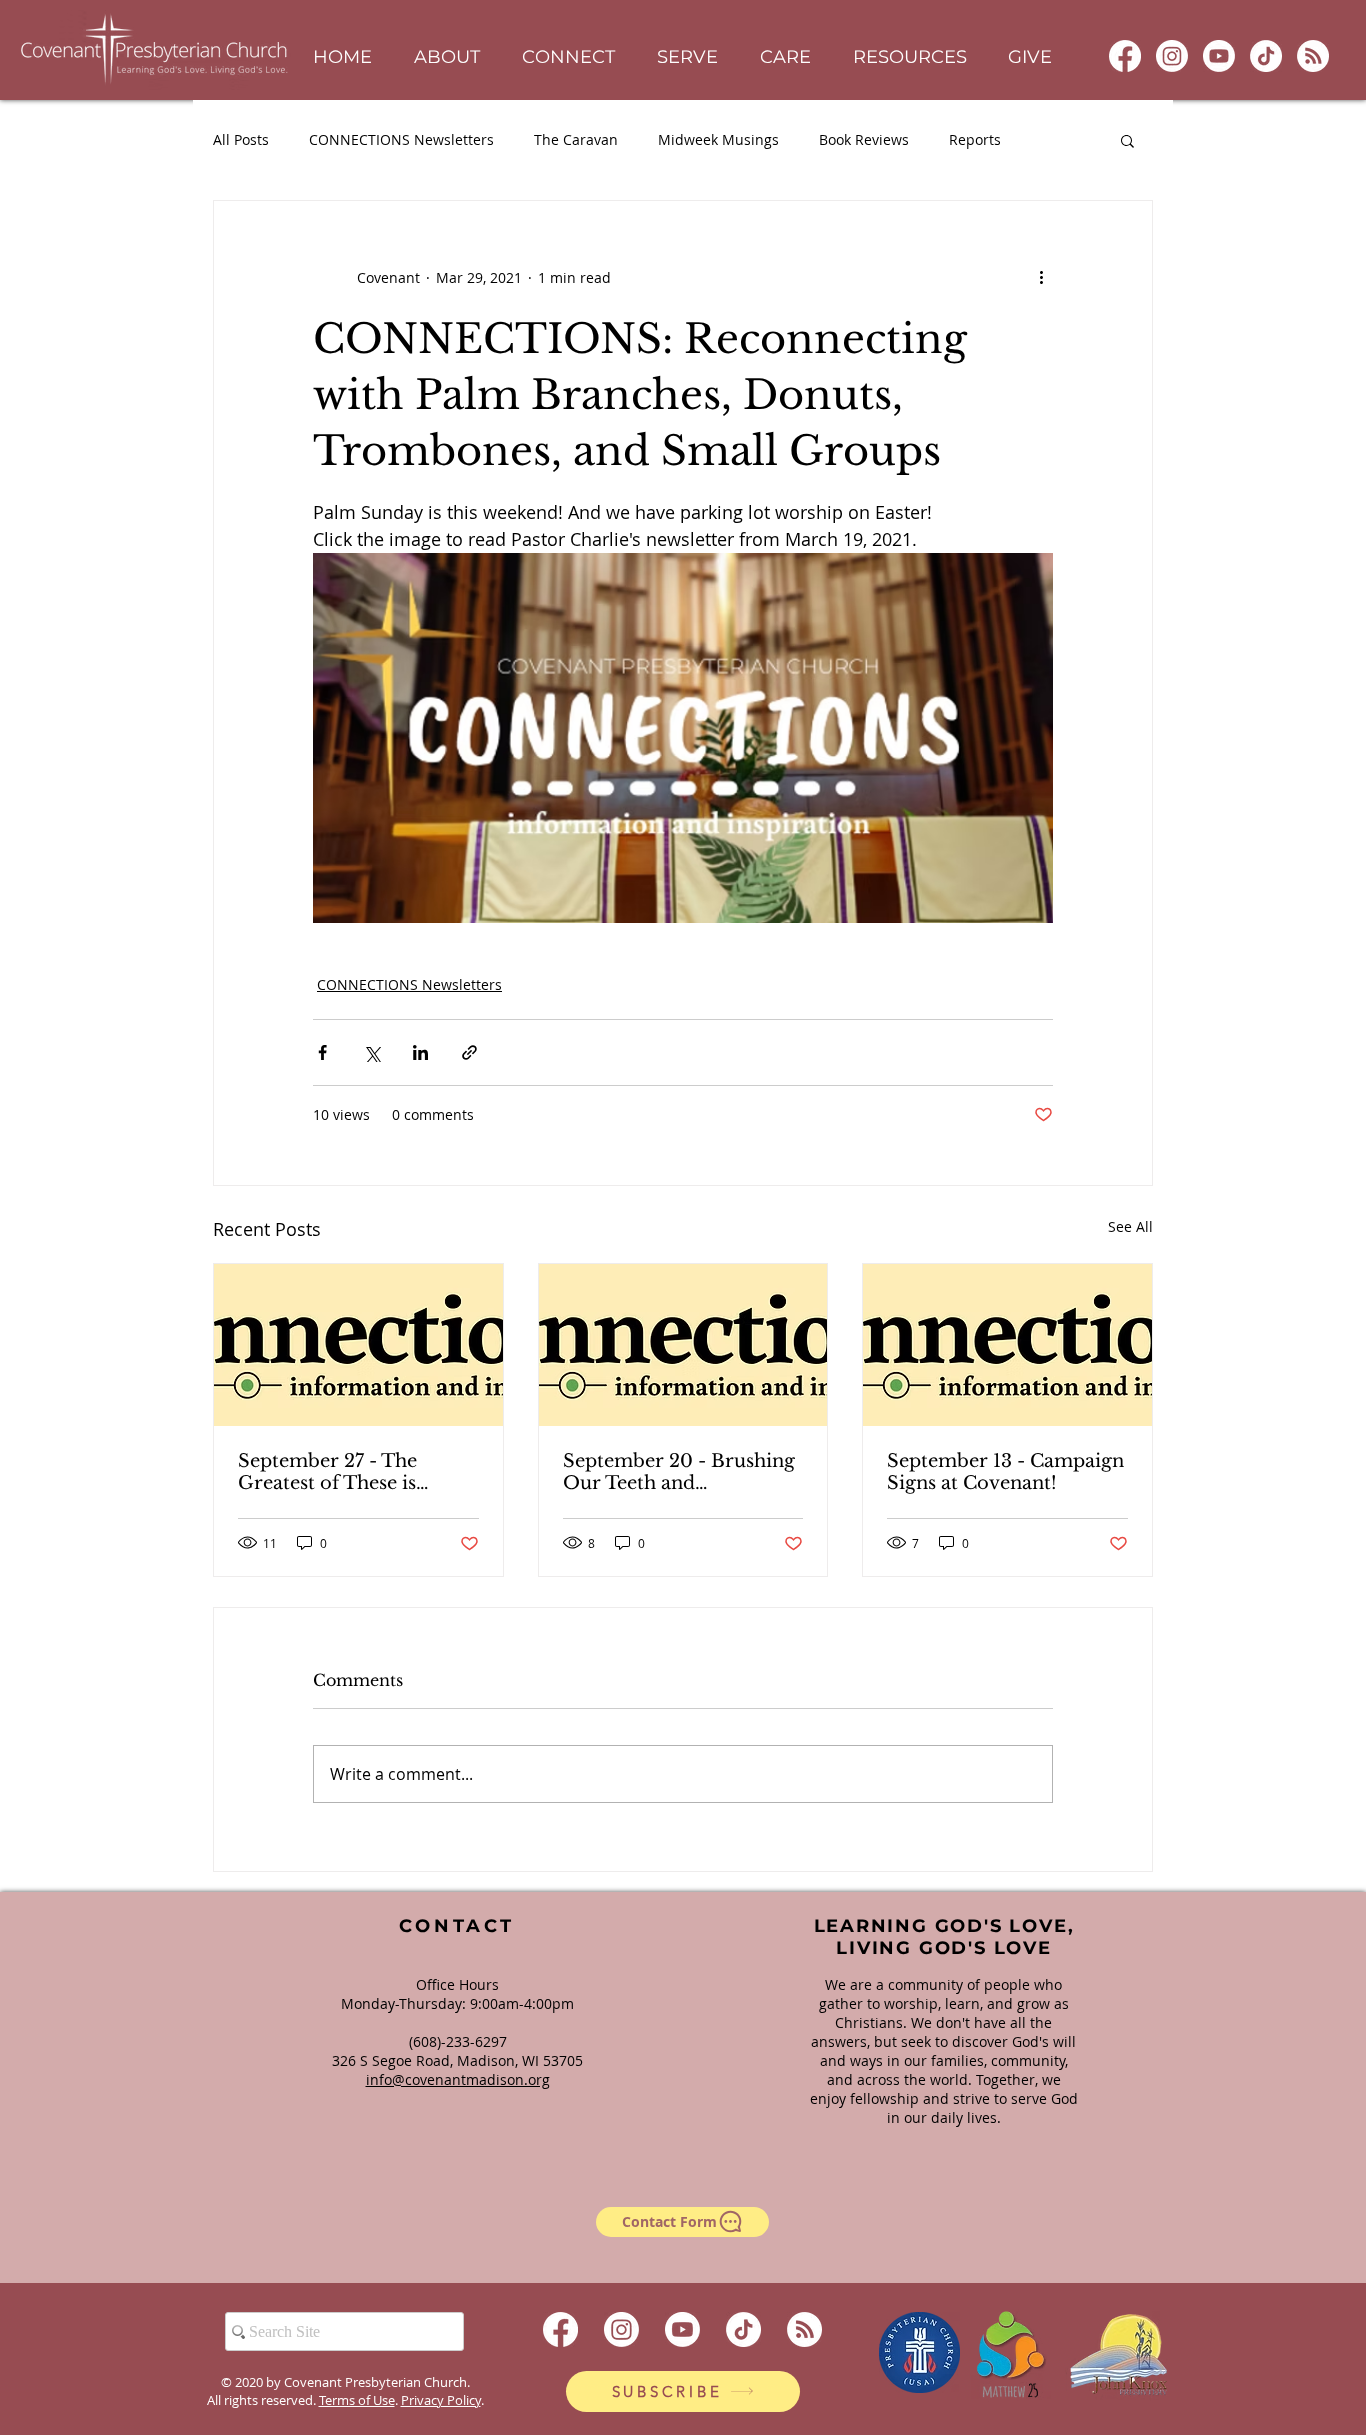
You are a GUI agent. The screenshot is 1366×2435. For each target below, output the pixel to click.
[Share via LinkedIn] (420, 1052)
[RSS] (1313, 56)
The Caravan (576, 139)
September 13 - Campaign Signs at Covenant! (1005, 1472)
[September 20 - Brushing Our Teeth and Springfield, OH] (683, 1345)
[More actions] (1041, 277)
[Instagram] (1172, 56)
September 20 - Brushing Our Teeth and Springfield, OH (679, 1472)
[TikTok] (1266, 56)
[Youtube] (1219, 56)
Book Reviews (864, 139)
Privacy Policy (441, 2400)
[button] (447, 57)
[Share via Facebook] (322, 1052)
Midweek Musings (718, 139)
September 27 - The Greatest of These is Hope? (327, 1472)
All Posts (241, 139)
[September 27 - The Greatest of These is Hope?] (358, 1345)
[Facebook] (1125, 56)
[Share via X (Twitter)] (371, 1052)
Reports (975, 139)
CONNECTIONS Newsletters (401, 139)
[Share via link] (469, 1052)
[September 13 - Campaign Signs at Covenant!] (1007, 1345)
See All (1130, 1226)
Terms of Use (357, 2400)
